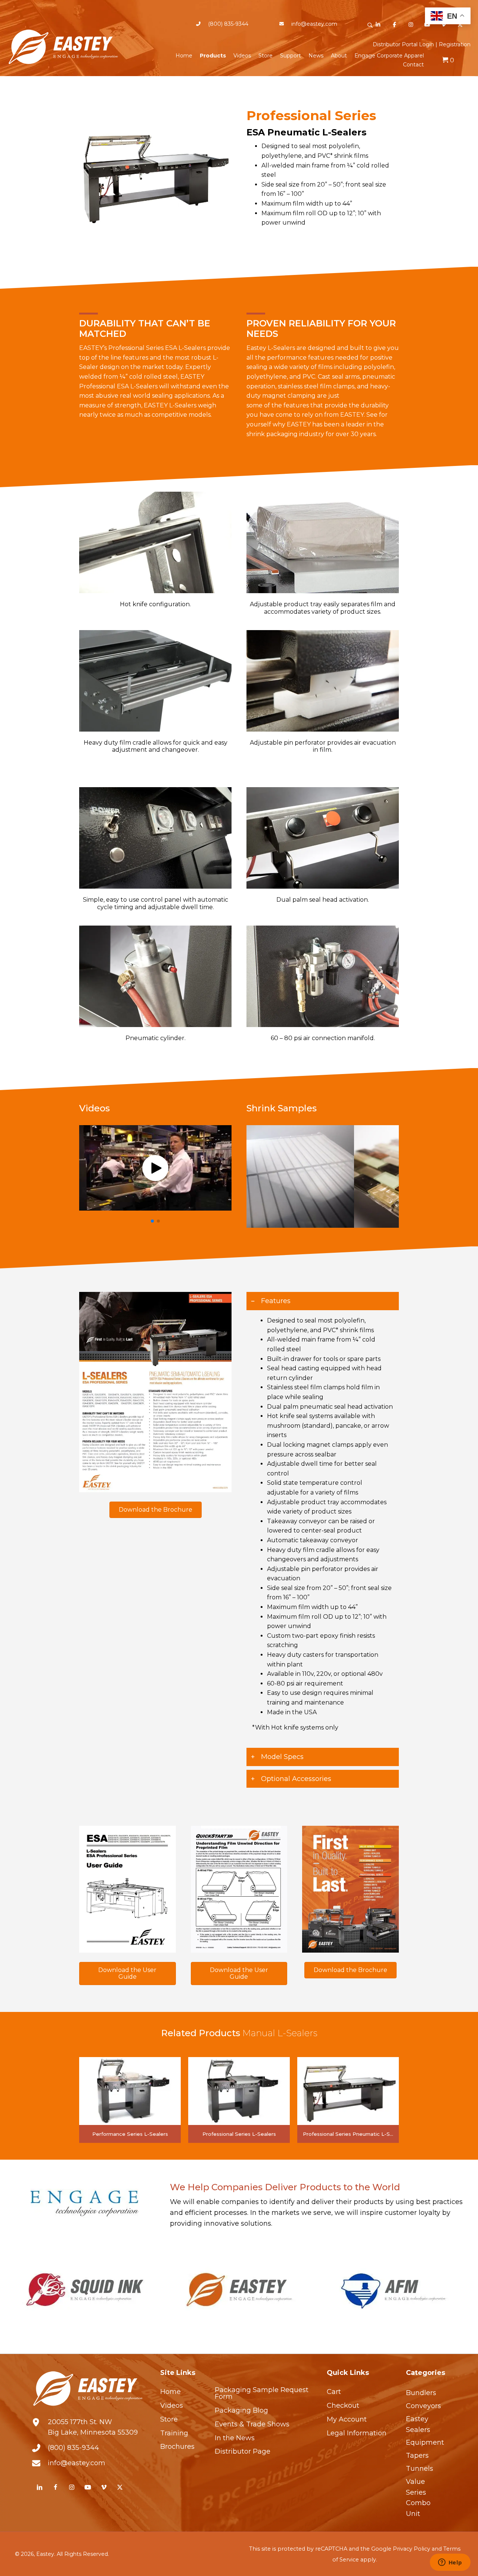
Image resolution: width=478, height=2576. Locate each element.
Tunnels (420, 2469)
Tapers (417, 2456)
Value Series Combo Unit (418, 2498)
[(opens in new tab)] (155, 1392)
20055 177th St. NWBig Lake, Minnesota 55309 (93, 2427)
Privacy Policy (412, 2549)
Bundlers (421, 2393)
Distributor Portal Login (403, 44)
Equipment (425, 2442)
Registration (455, 44)
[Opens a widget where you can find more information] (450, 2563)
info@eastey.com (314, 24)
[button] (370, 25)
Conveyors (423, 2406)
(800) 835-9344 (228, 24)
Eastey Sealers (418, 2424)
